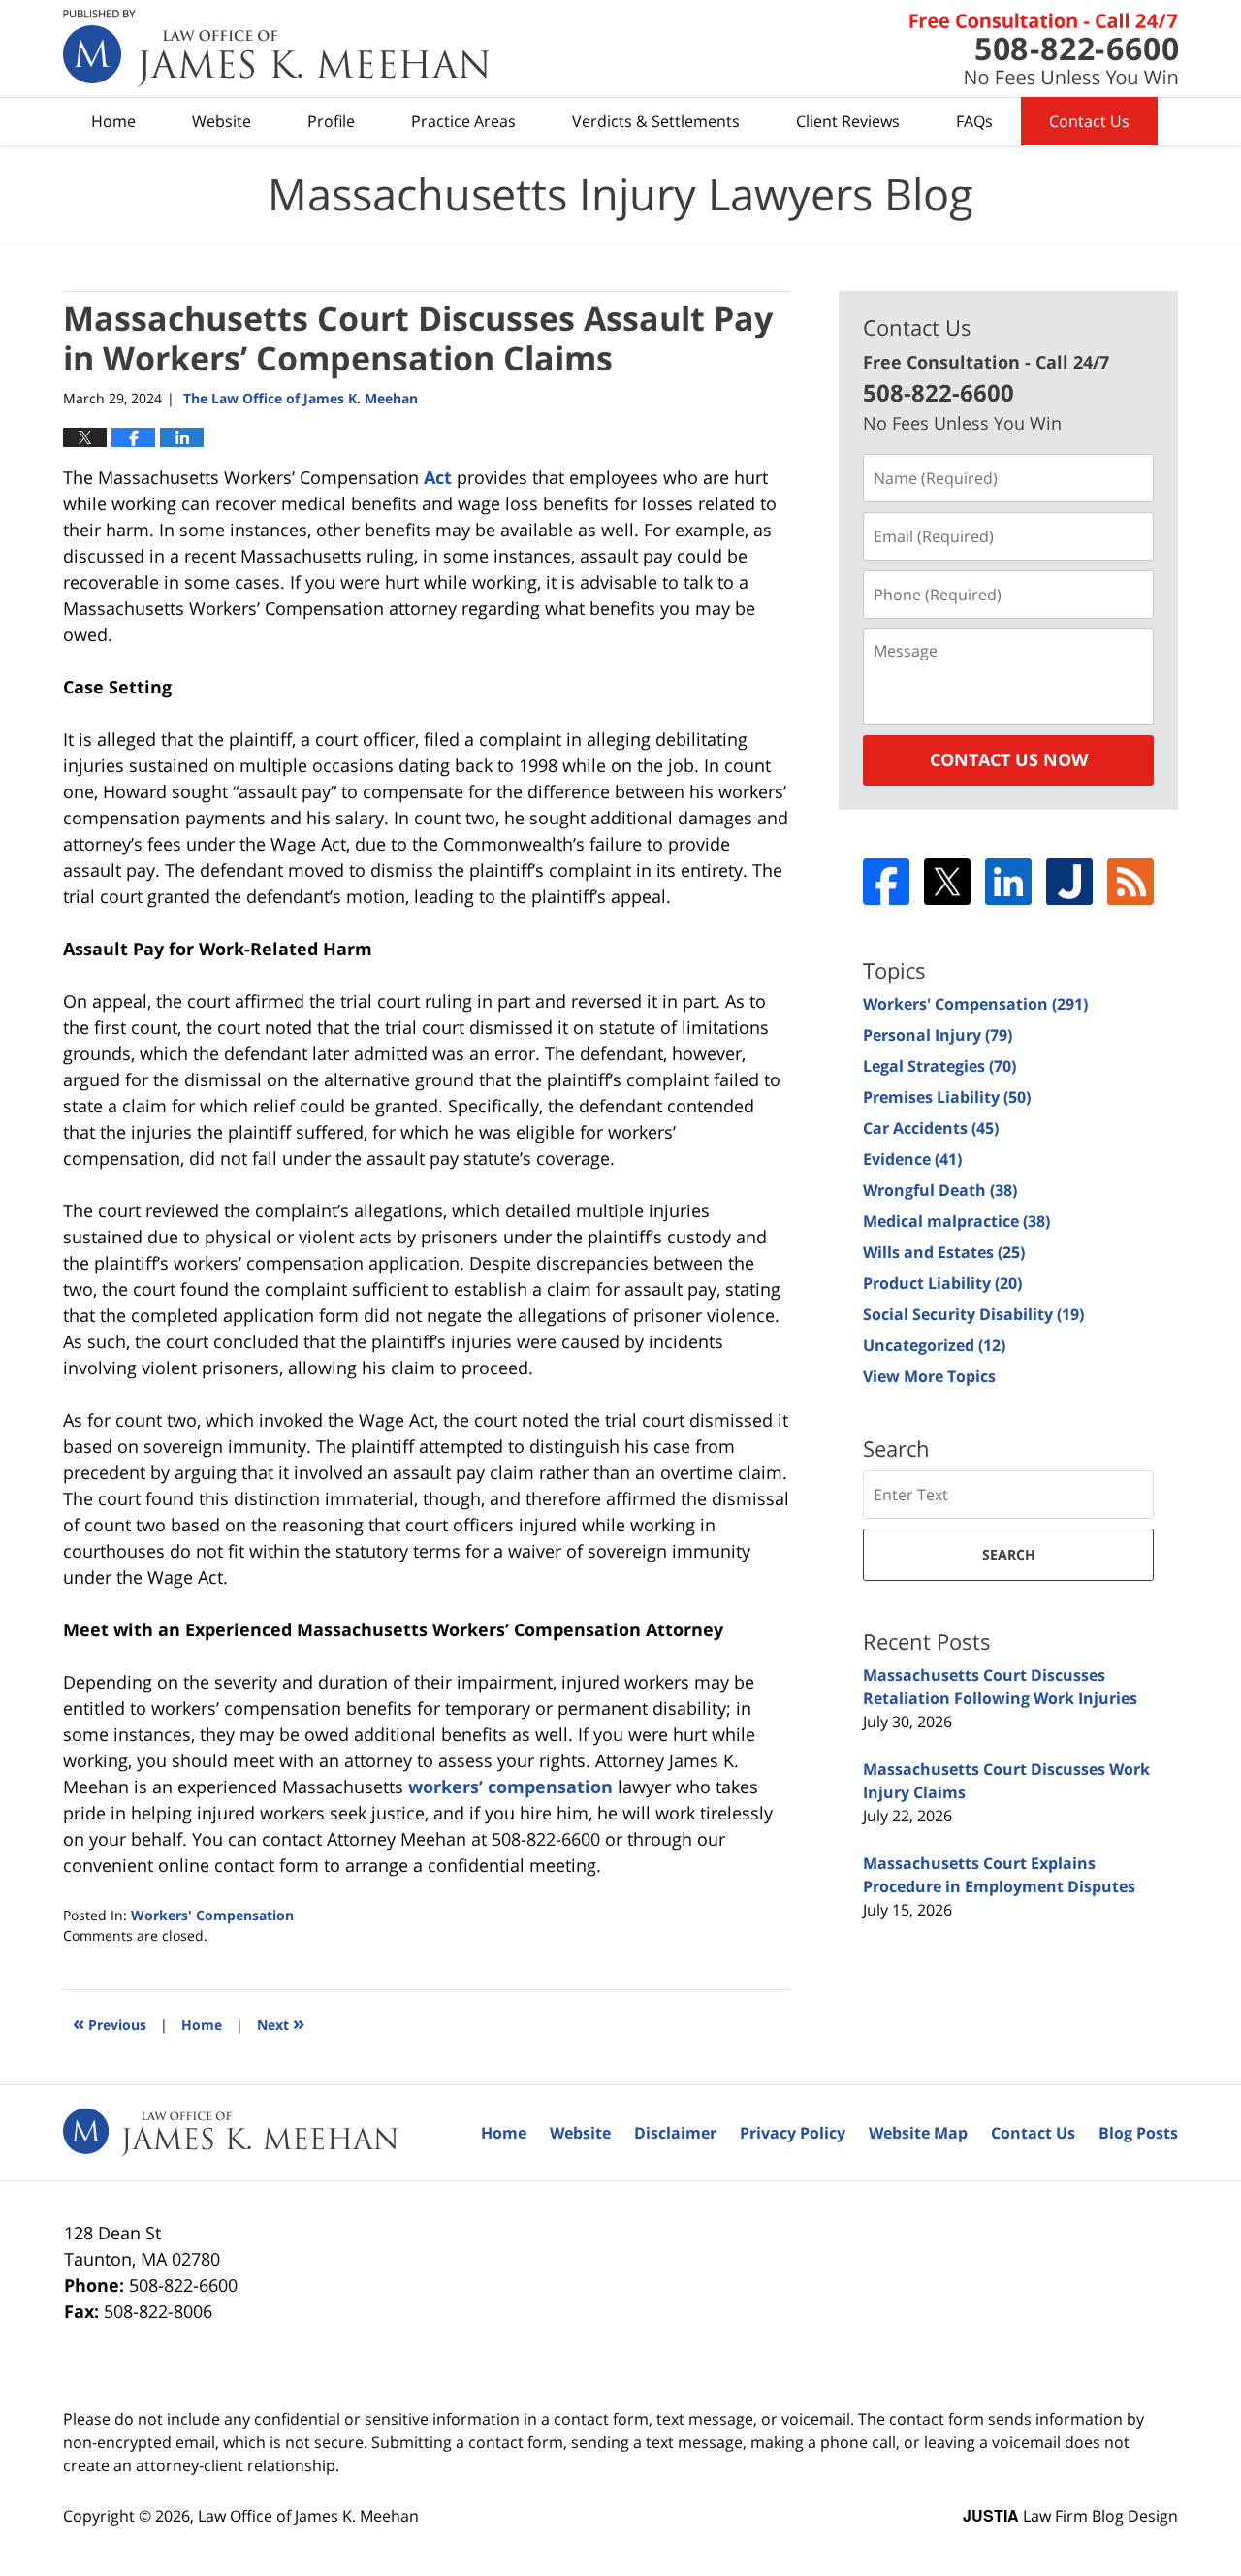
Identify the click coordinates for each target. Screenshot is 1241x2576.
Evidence (912, 1159)
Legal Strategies (939, 1066)
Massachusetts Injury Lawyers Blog (276, 48)
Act (438, 477)
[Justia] (1069, 882)
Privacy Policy (793, 2133)
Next (281, 2023)
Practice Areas (463, 121)
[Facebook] (886, 882)
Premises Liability (947, 1097)
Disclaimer (675, 2133)
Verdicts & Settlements (656, 121)
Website (222, 121)
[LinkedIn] (1008, 882)
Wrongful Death (940, 1190)
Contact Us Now (1009, 759)
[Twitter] (947, 882)
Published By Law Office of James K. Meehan (1044, 49)
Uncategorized (934, 1345)
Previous (110, 2023)
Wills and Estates (944, 1252)
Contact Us (1089, 121)
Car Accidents (931, 1128)
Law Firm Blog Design (1070, 2516)
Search (1009, 1554)
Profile (331, 121)
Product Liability (942, 1283)
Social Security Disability (973, 1314)
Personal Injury (938, 1035)
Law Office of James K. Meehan (308, 2516)
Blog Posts (1138, 2133)
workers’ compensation (510, 1787)
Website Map (918, 2133)
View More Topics (929, 1376)
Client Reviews (848, 121)
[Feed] (1130, 882)
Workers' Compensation (212, 1915)
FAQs (974, 121)
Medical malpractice (956, 1221)
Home (113, 121)
